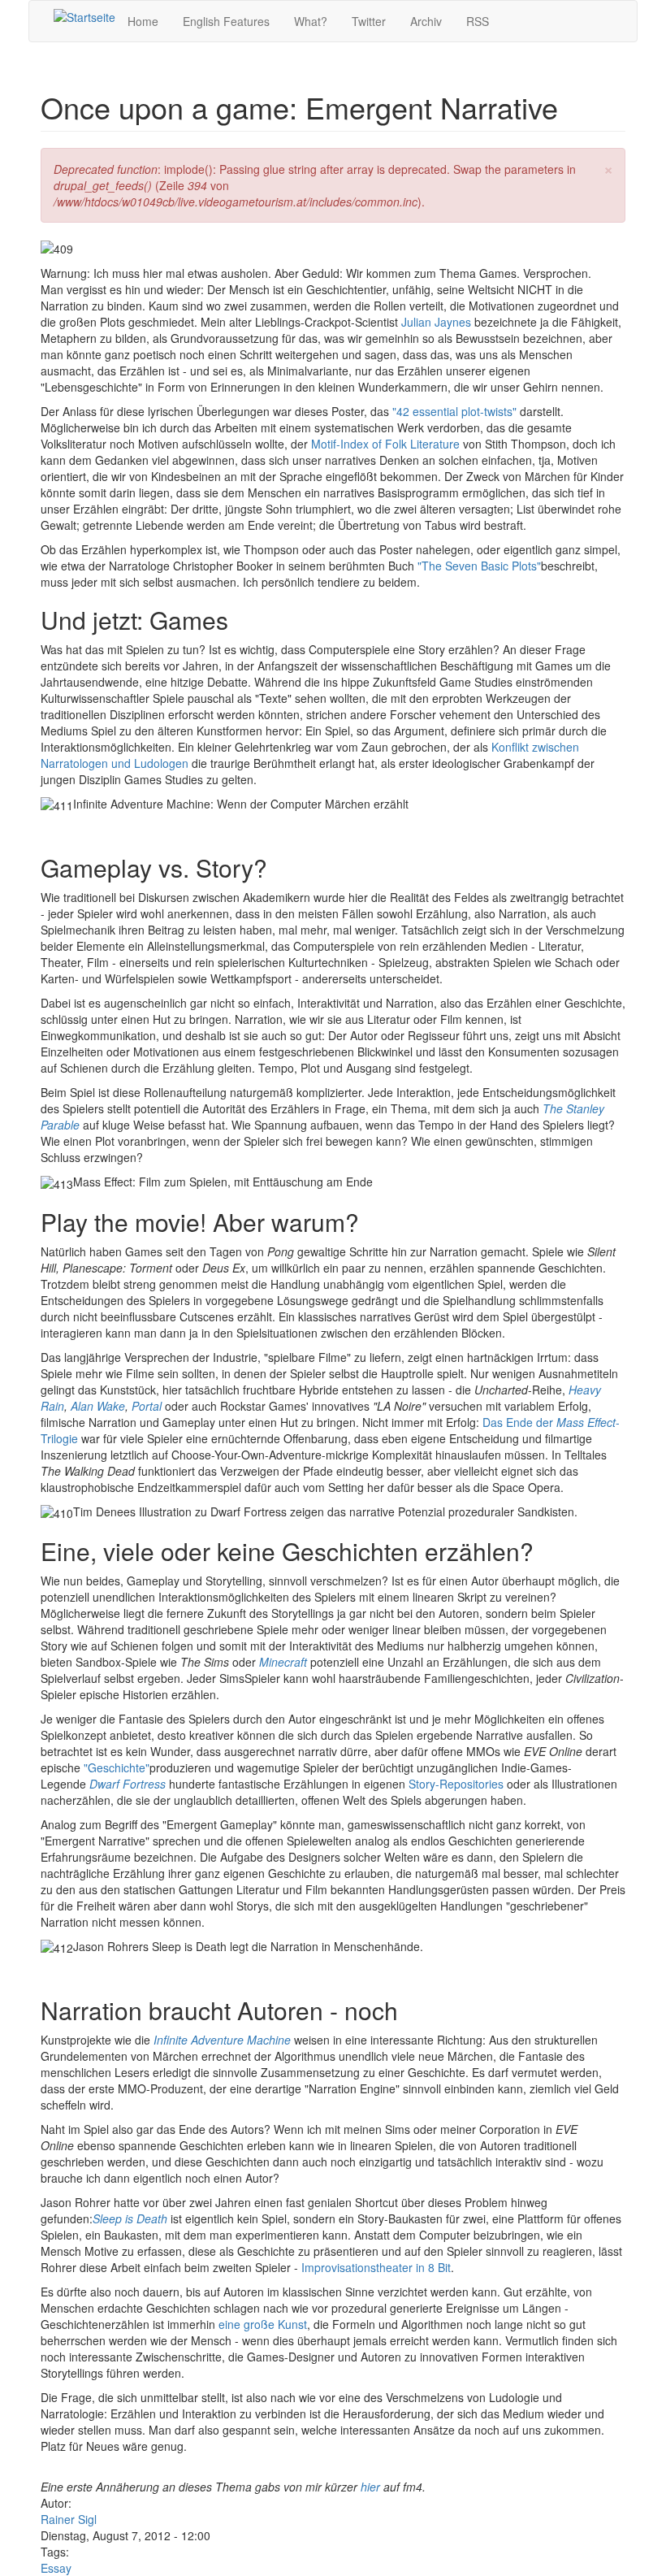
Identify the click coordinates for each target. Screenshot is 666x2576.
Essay (56, 2568)
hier (372, 2487)
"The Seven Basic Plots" (479, 566)
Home (143, 21)
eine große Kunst (263, 2324)
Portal (147, 1406)
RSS (478, 21)
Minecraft (283, 1662)
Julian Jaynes (436, 322)
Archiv (426, 21)
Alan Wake (98, 1406)
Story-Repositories (456, 1784)
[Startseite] (84, 16)
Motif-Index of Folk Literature (385, 444)
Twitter (369, 21)
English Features (226, 21)
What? (311, 21)
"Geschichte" (117, 1767)
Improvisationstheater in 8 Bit (376, 2267)
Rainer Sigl (69, 2519)
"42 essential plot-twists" (454, 411)
